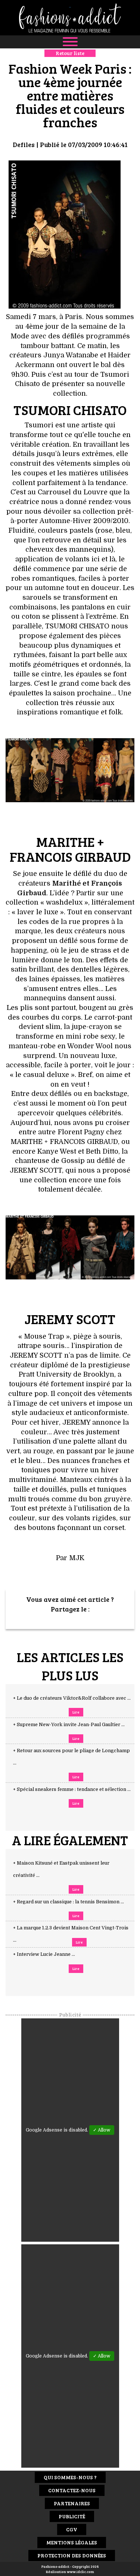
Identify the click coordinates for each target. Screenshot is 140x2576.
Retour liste (70, 53)
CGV (72, 2529)
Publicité (72, 2516)
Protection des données (72, 2555)
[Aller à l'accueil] (70, 18)
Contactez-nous (72, 2490)
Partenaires (72, 2503)
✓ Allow (102, 2130)
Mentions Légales (72, 2542)
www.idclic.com (80, 2572)
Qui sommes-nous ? (70, 2477)
